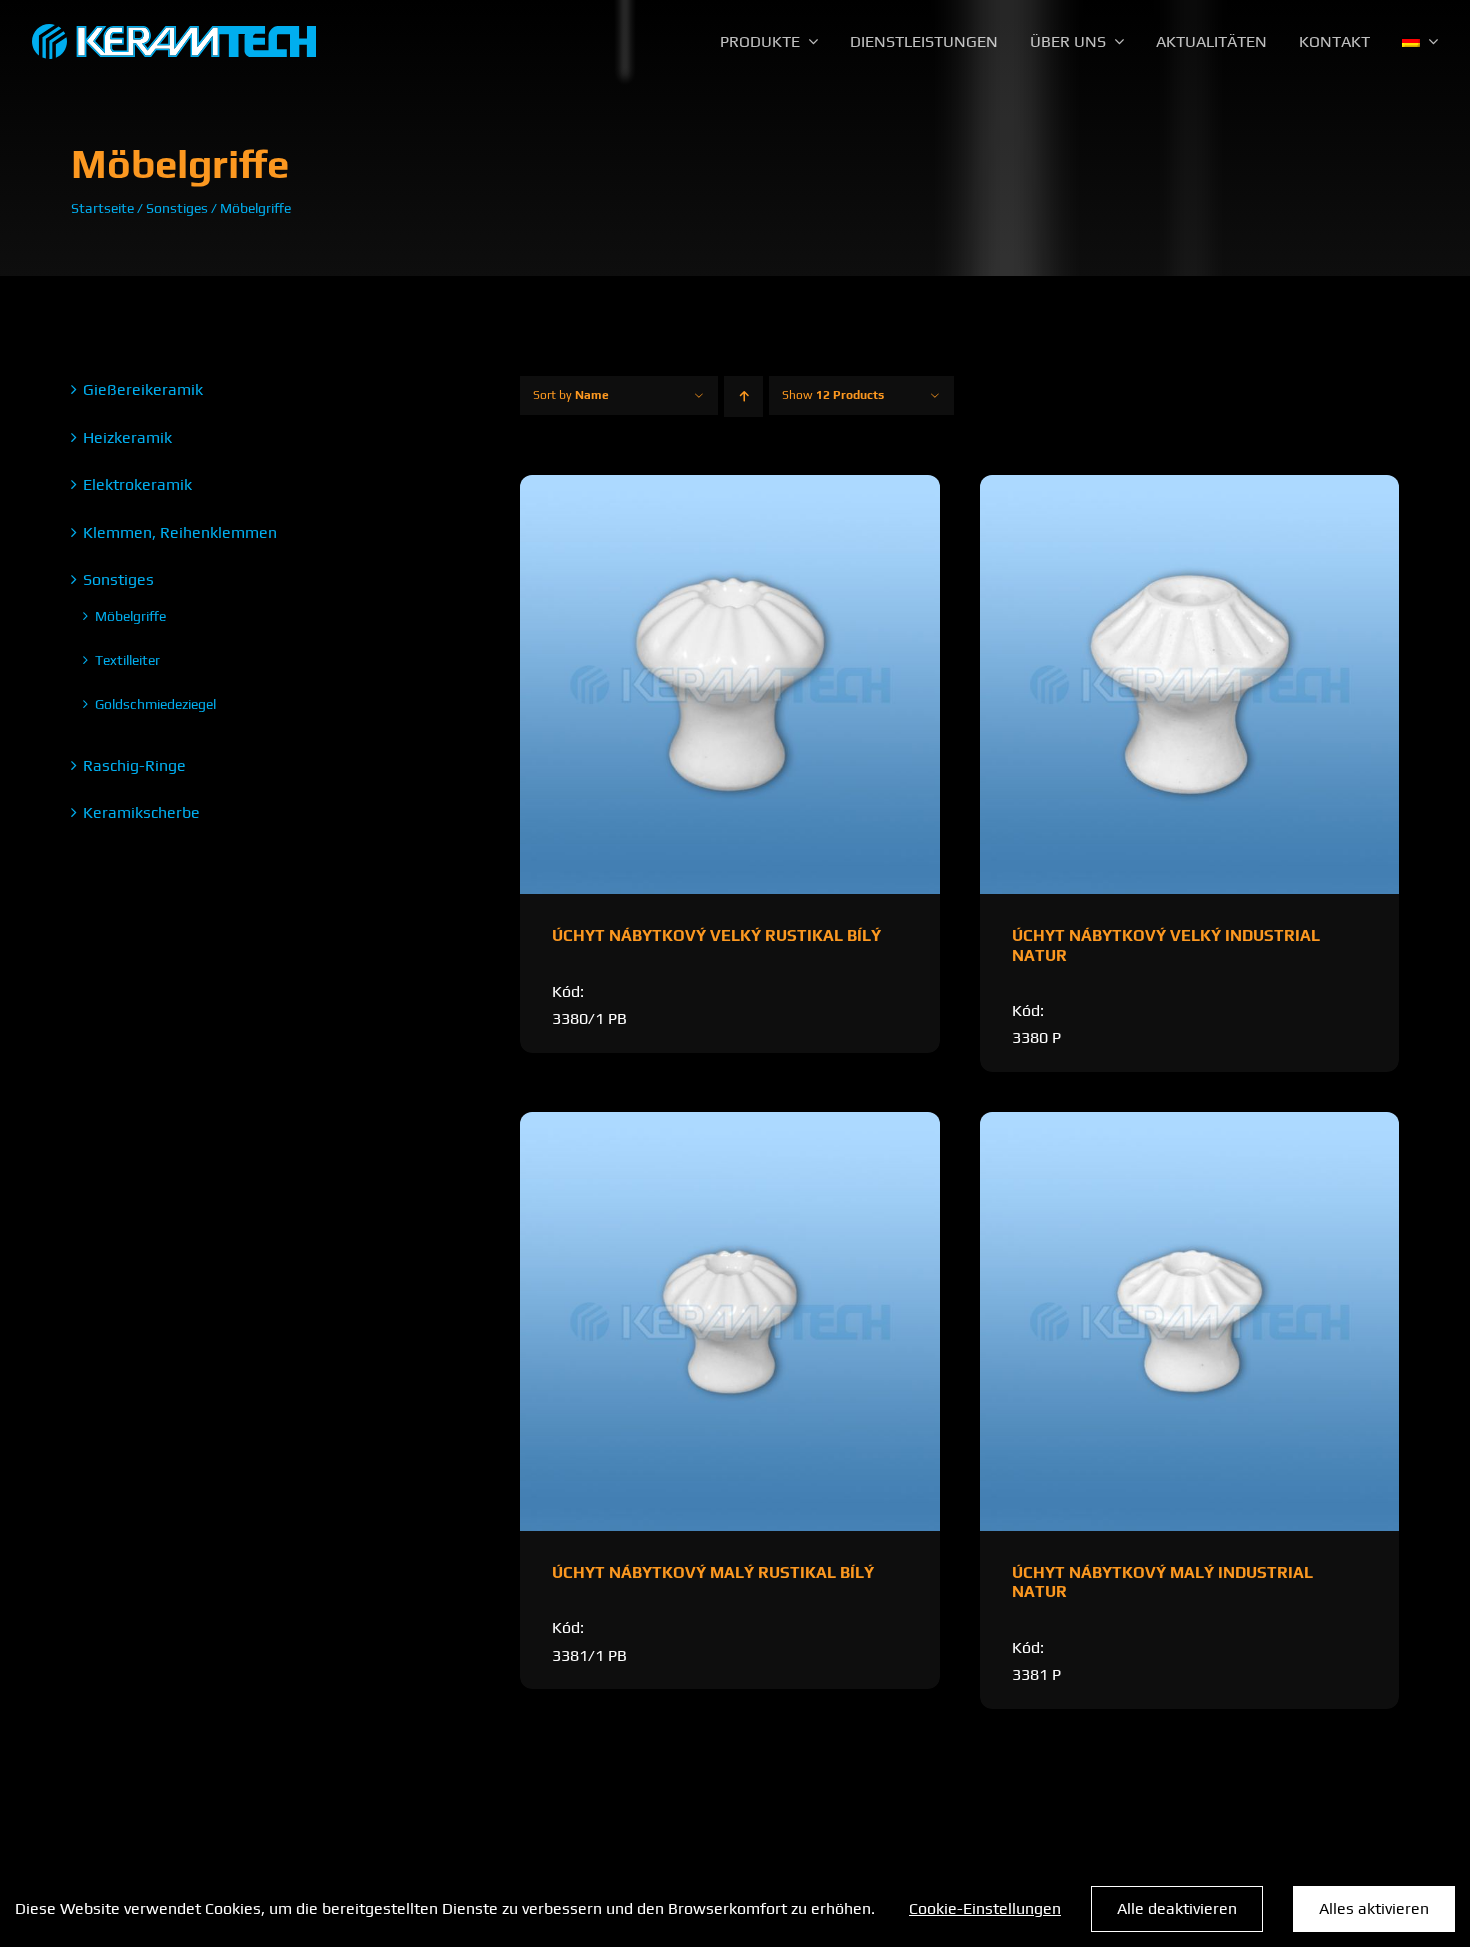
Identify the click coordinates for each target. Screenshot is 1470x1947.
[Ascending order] (743, 396)
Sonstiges (177, 208)
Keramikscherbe (141, 812)
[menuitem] (1420, 42)
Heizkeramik (127, 437)
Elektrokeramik (137, 484)
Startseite (102, 208)
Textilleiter (127, 660)
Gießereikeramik (143, 389)
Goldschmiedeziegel (155, 704)
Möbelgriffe (130, 616)
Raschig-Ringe (134, 765)
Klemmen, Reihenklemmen (180, 532)
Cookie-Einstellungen (985, 1908)
